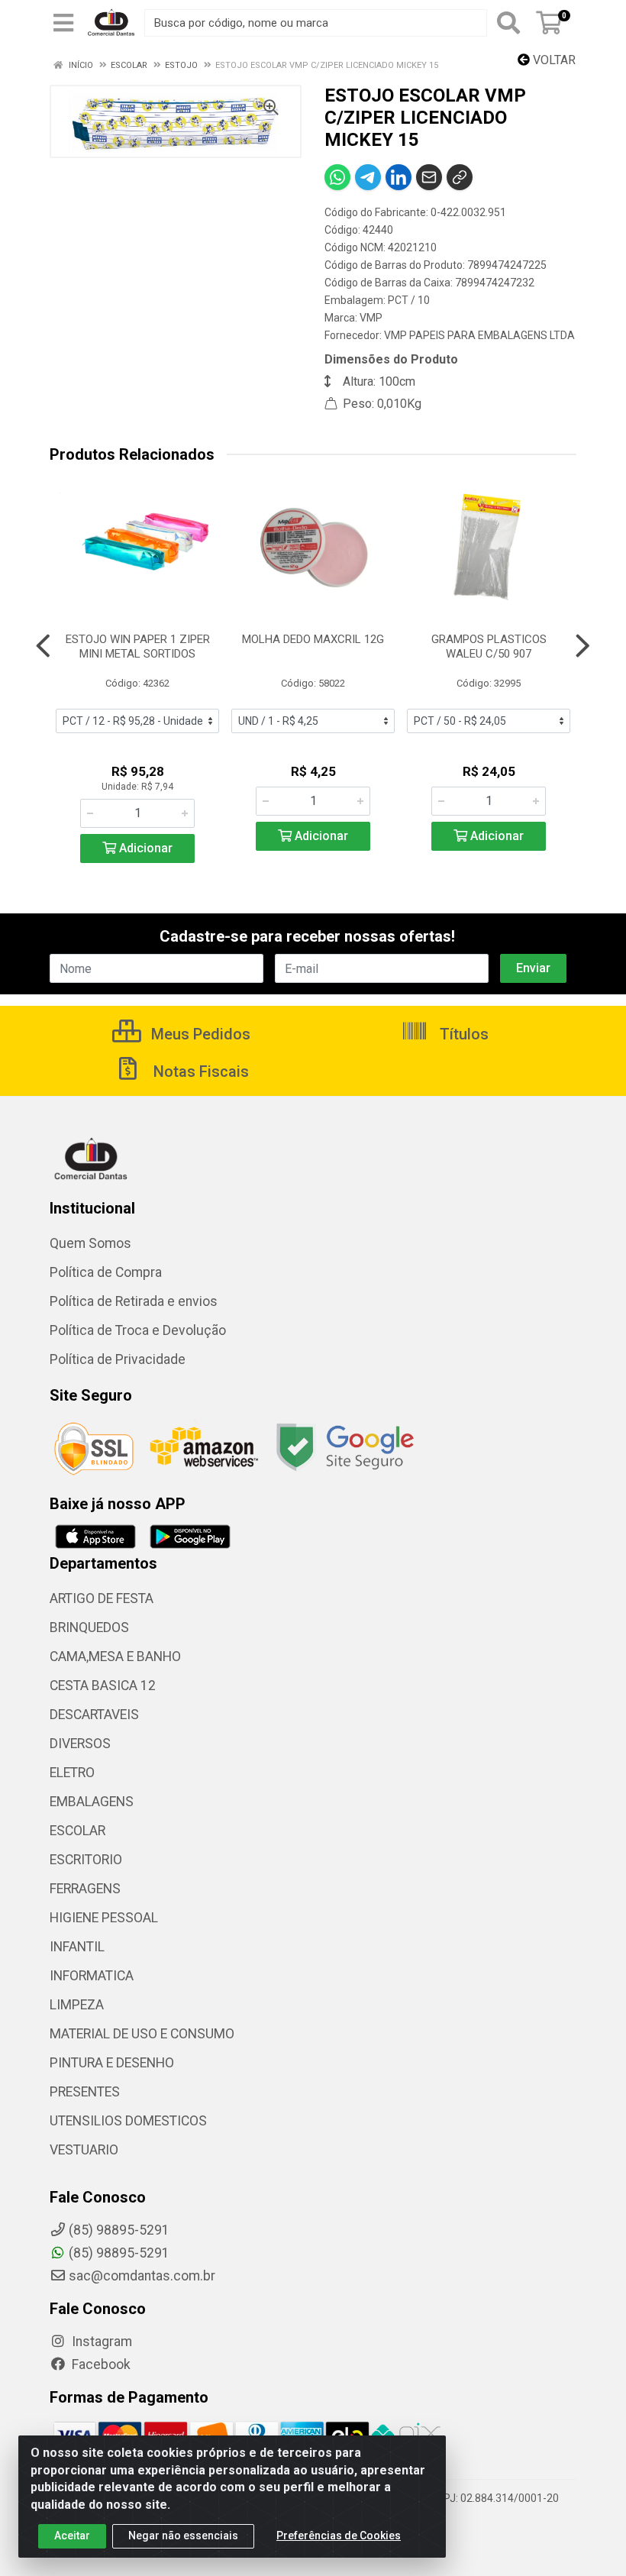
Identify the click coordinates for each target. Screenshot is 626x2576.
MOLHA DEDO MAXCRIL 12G (313, 639)
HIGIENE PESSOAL (104, 1918)
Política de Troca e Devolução (138, 1330)
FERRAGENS (85, 1889)
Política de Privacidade (118, 1359)
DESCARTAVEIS (94, 1715)
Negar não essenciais (183, 2536)
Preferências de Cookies (339, 2536)
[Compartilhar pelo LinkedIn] (399, 177)
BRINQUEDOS (89, 1627)
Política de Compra (106, 1272)
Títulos (462, 1034)
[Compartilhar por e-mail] (429, 177)
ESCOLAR (77, 1831)
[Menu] (63, 23)
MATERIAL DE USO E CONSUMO (142, 2034)
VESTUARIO (84, 2150)
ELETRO (72, 1773)
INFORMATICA (92, 1976)
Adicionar (144, 848)
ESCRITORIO (86, 1860)
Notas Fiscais (199, 1071)
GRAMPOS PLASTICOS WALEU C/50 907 (489, 646)
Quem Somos (90, 1243)
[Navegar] (43, 646)
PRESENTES (85, 2092)
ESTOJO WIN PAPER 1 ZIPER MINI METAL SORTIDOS (138, 646)
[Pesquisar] (508, 23)
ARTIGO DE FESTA (102, 1598)
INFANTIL (77, 1947)
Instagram (100, 2342)
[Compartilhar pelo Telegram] (368, 177)
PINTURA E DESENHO (112, 2063)
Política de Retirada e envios (134, 1301)
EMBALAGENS (92, 1802)
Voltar (553, 60)
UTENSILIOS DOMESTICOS (128, 2121)
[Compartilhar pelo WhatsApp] (337, 177)
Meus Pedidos (199, 1034)
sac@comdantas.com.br (142, 2276)
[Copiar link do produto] (460, 177)
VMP (371, 318)
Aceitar (72, 2536)
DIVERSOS (80, 1744)
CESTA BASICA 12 (103, 1686)
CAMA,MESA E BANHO (115, 1656)
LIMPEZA (77, 2005)
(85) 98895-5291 (119, 2253)
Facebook (100, 2364)
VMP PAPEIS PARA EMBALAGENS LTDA (479, 335)
